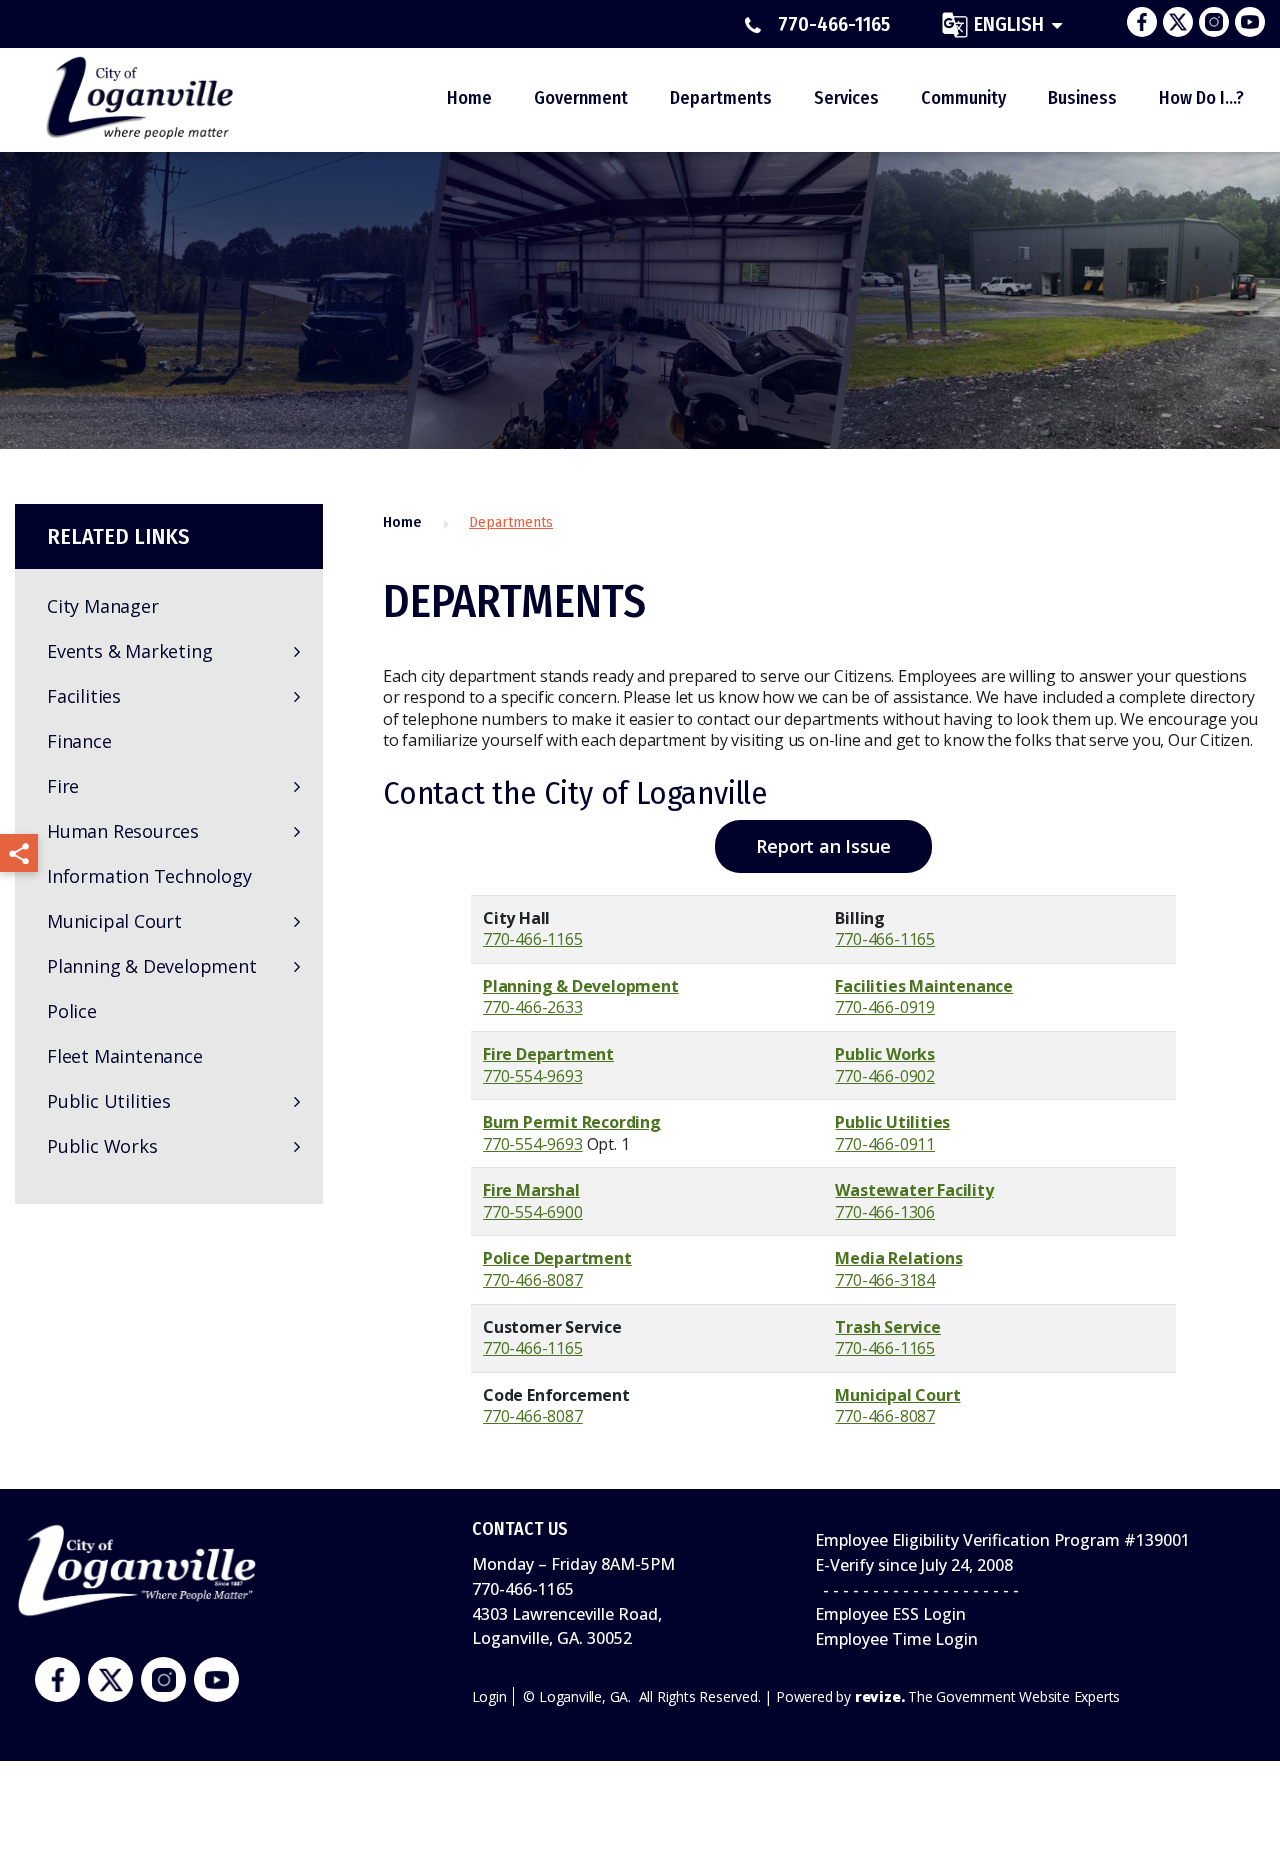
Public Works (102, 1146)
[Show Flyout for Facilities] (297, 697)
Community (963, 98)
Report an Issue (823, 846)
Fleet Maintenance (125, 1056)
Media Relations (898, 1258)
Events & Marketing (129, 651)
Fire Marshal (531, 1190)
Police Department (557, 1258)
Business (1082, 98)
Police (72, 1011)
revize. (880, 1696)
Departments (721, 98)
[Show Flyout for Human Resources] (297, 832)
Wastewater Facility (914, 1190)
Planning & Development (152, 966)
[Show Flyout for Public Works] (297, 1147)
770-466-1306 (885, 1212)
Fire (63, 786)
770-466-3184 (885, 1280)
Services (846, 98)
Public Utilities (109, 1101)
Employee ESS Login (890, 1614)
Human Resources (123, 831)
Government (581, 98)
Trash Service (887, 1327)
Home (469, 98)
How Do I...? (1201, 98)
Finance (79, 741)
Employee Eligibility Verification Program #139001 (1002, 1540)
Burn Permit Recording (572, 1122)
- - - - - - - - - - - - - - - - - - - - (917, 1590)
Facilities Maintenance (924, 986)
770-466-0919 (885, 1007)
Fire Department (548, 1054)
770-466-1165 (834, 25)
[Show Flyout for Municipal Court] (297, 922)
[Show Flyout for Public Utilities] (297, 1102)
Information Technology (149, 876)
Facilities (84, 696)
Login (489, 1696)
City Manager (103, 606)
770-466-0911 (885, 1144)
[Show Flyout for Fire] (297, 787)
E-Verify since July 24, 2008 (914, 1565)
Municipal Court (114, 921)
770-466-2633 (533, 1007)
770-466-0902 (885, 1076)
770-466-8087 (533, 1280)
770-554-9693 (533, 1076)
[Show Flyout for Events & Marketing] (297, 652)
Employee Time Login (896, 1639)
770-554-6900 (533, 1212)
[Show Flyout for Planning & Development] (297, 967)
